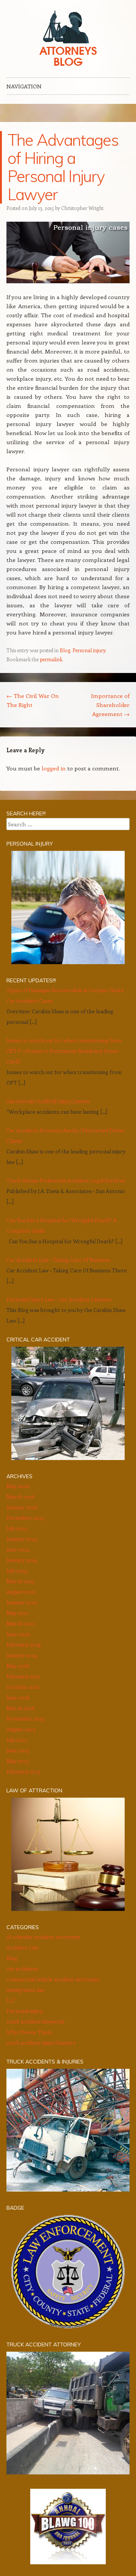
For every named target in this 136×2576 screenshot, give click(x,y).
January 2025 (22, 1539)
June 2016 (18, 1697)
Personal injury (89, 650)
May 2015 (18, 1761)
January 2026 (22, 1507)
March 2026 (21, 1496)
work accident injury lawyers (41, 2043)
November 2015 (25, 1719)
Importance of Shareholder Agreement (110, 705)
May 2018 (18, 1666)
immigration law (26, 1990)
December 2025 (25, 1518)
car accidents (22, 1969)
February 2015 (23, 1771)
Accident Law (23, 1947)
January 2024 (22, 1560)
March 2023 (20, 1581)
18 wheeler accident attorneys (43, 1937)
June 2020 (18, 1634)
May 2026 (18, 1486)
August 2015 (21, 1729)
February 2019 (24, 1645)
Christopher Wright (82, 208)
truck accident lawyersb (36, 2021)
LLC (11, 2000)
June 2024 (18, 1549)
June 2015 (18, 1750)
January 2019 (22, 1655)
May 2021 (18, 1613)
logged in (54, 768)
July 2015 (17, 1740)
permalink (51, 659)
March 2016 (21, 1708)
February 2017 (23, 1676)
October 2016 (23, 1687)
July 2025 (17, 1528)
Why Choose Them (29, 2032)
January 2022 (22, 1602)
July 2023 (17, 1570)
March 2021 (20, 1623)
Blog (65, 650)
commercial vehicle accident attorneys (53, 1979)
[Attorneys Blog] (68, 39)
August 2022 (21, 1592)
